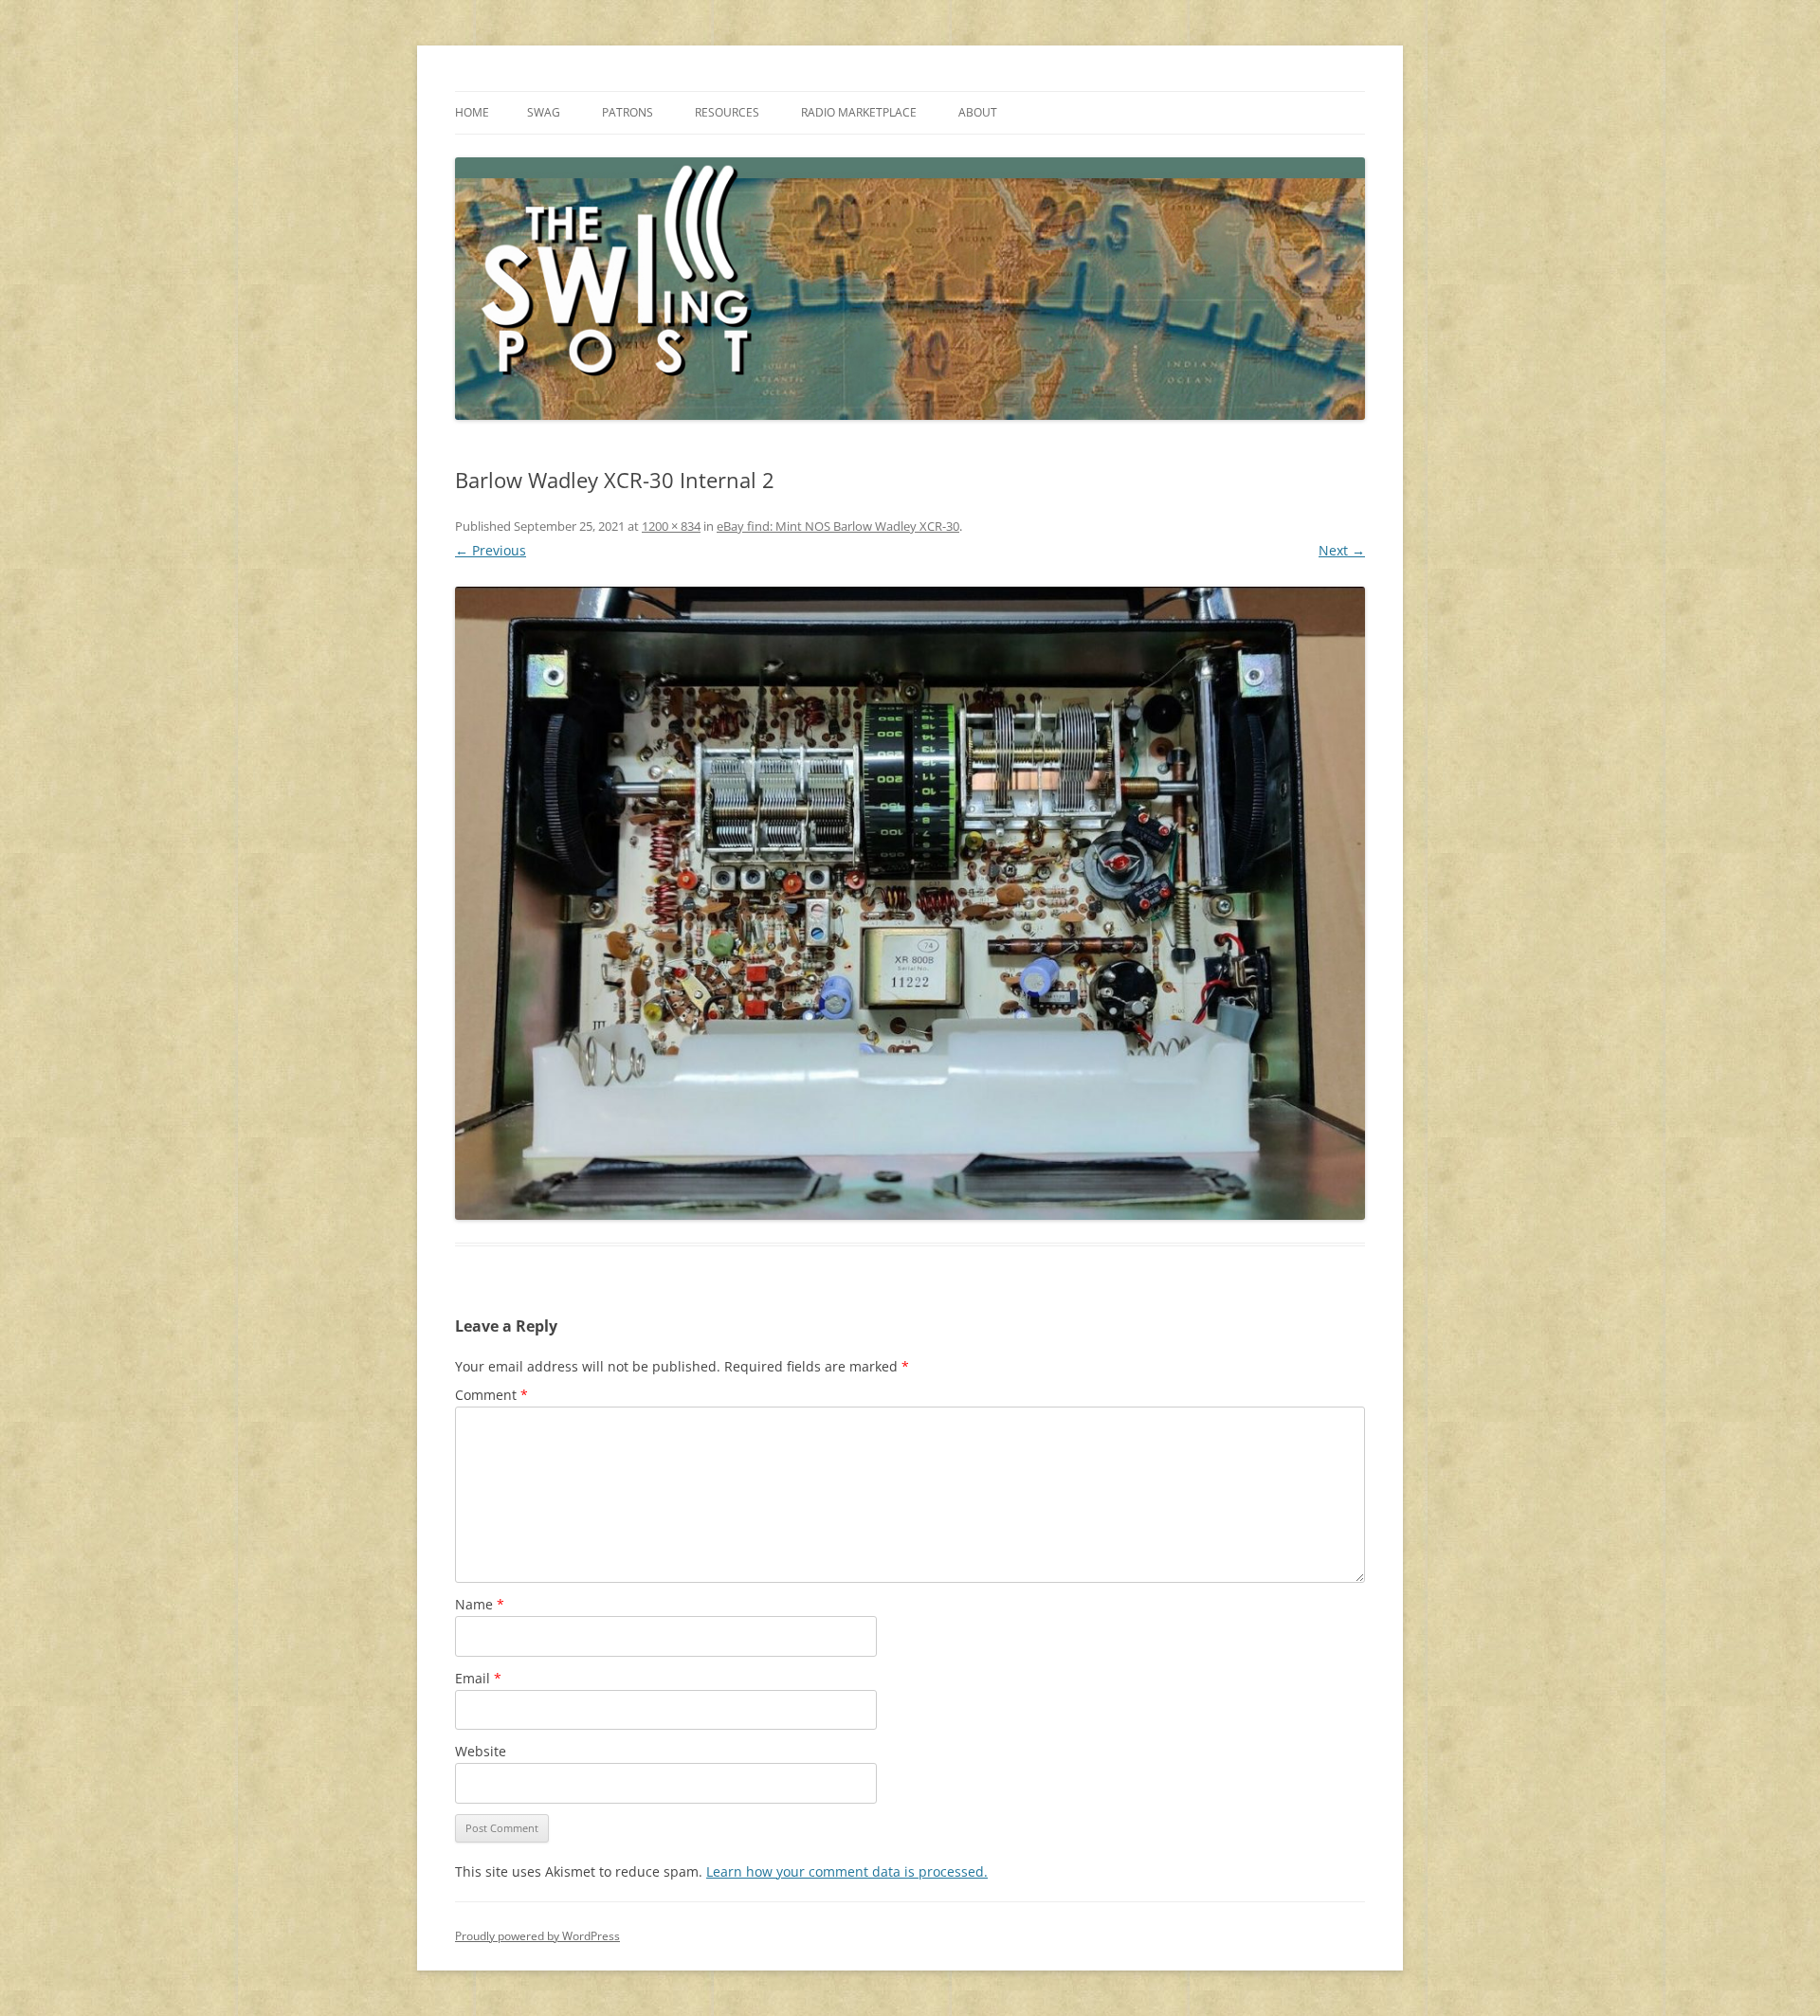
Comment (491, 1395)
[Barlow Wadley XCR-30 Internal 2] (910, 903)
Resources (727, 112)
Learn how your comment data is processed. (847, 1871)
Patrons (628, 112)
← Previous (491, 550)
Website (481, 1751)
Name (480, 1604)
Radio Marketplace (859, 112)
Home (472, 112)
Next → (1342, 550)
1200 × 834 (671, 526)
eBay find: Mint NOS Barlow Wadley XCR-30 (838, 526)
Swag (544, 112)
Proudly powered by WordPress (537, 1936)
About (978, 112)
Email (478, 1678)
